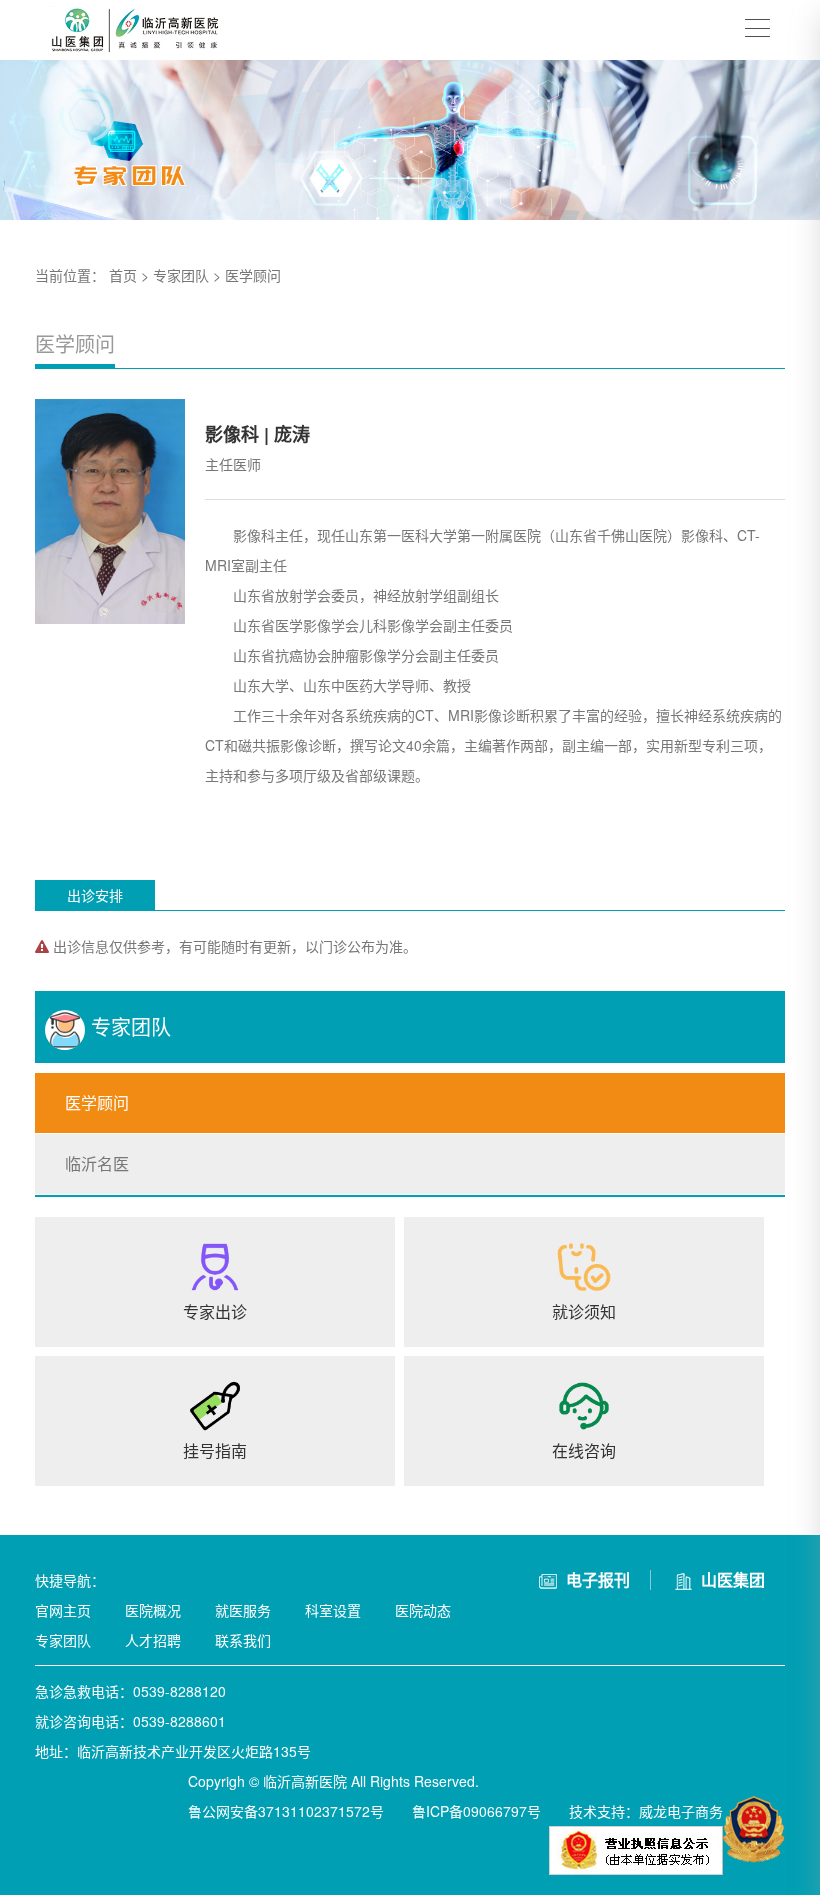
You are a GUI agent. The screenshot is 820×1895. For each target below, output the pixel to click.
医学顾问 (253, 275)
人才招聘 (153, 1640)
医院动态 (423, 1610)
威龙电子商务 (681, 1811)
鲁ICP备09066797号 (476, 1811)
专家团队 (181, 275)
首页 (123, 275)
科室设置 (333, 1610)
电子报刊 (596, 1579)
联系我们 (243, 1640)
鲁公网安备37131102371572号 (286, 1811)
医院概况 (153, 1610)
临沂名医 (97, 1163)
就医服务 (243, 1610)
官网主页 (63, 1610)
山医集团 (731, 1579)
